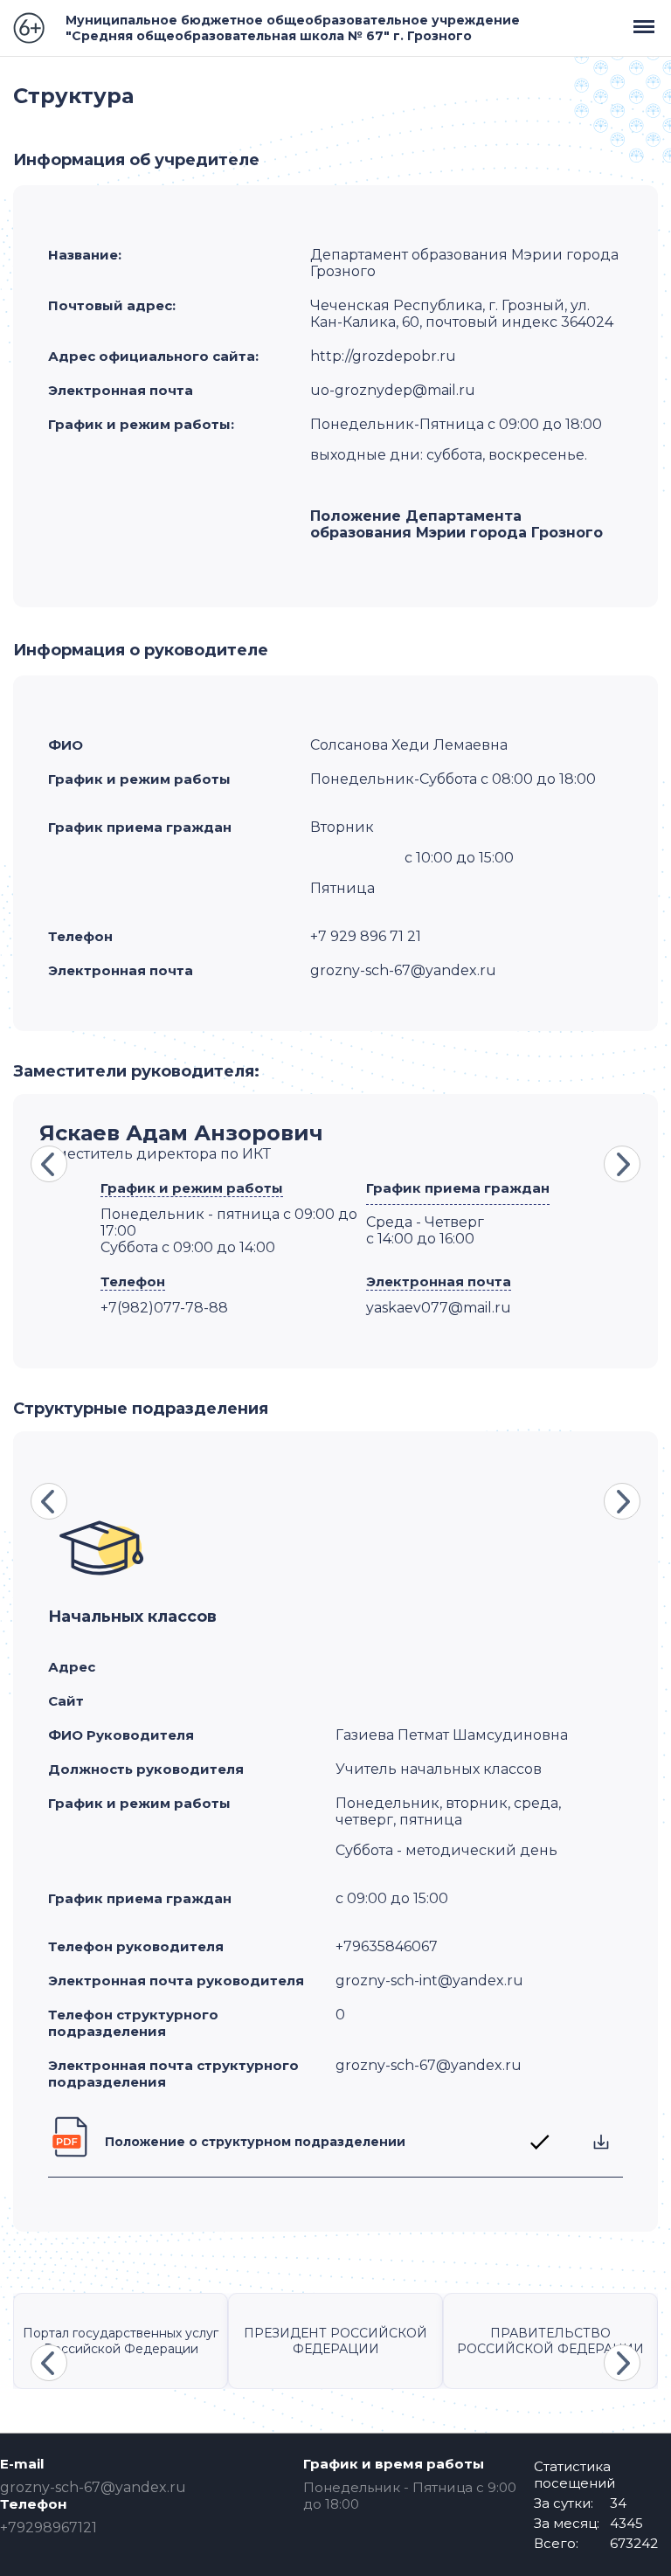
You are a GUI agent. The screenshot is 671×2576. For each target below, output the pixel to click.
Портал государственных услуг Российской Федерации (121, 2341)
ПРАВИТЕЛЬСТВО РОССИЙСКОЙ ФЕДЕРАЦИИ (550, 2341)
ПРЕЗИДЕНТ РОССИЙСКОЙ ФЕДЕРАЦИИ (335, 2341)
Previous (49, 1164)
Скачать (601, 2142)
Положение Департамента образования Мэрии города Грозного (457, 524)
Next (622, 1164)
